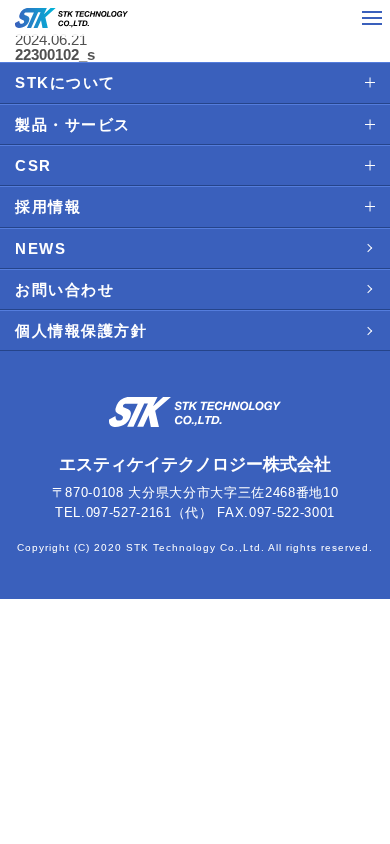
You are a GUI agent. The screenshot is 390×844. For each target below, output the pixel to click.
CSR (33, 165)
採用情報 (48, 206)
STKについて (65, 82)
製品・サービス (73, 124)
